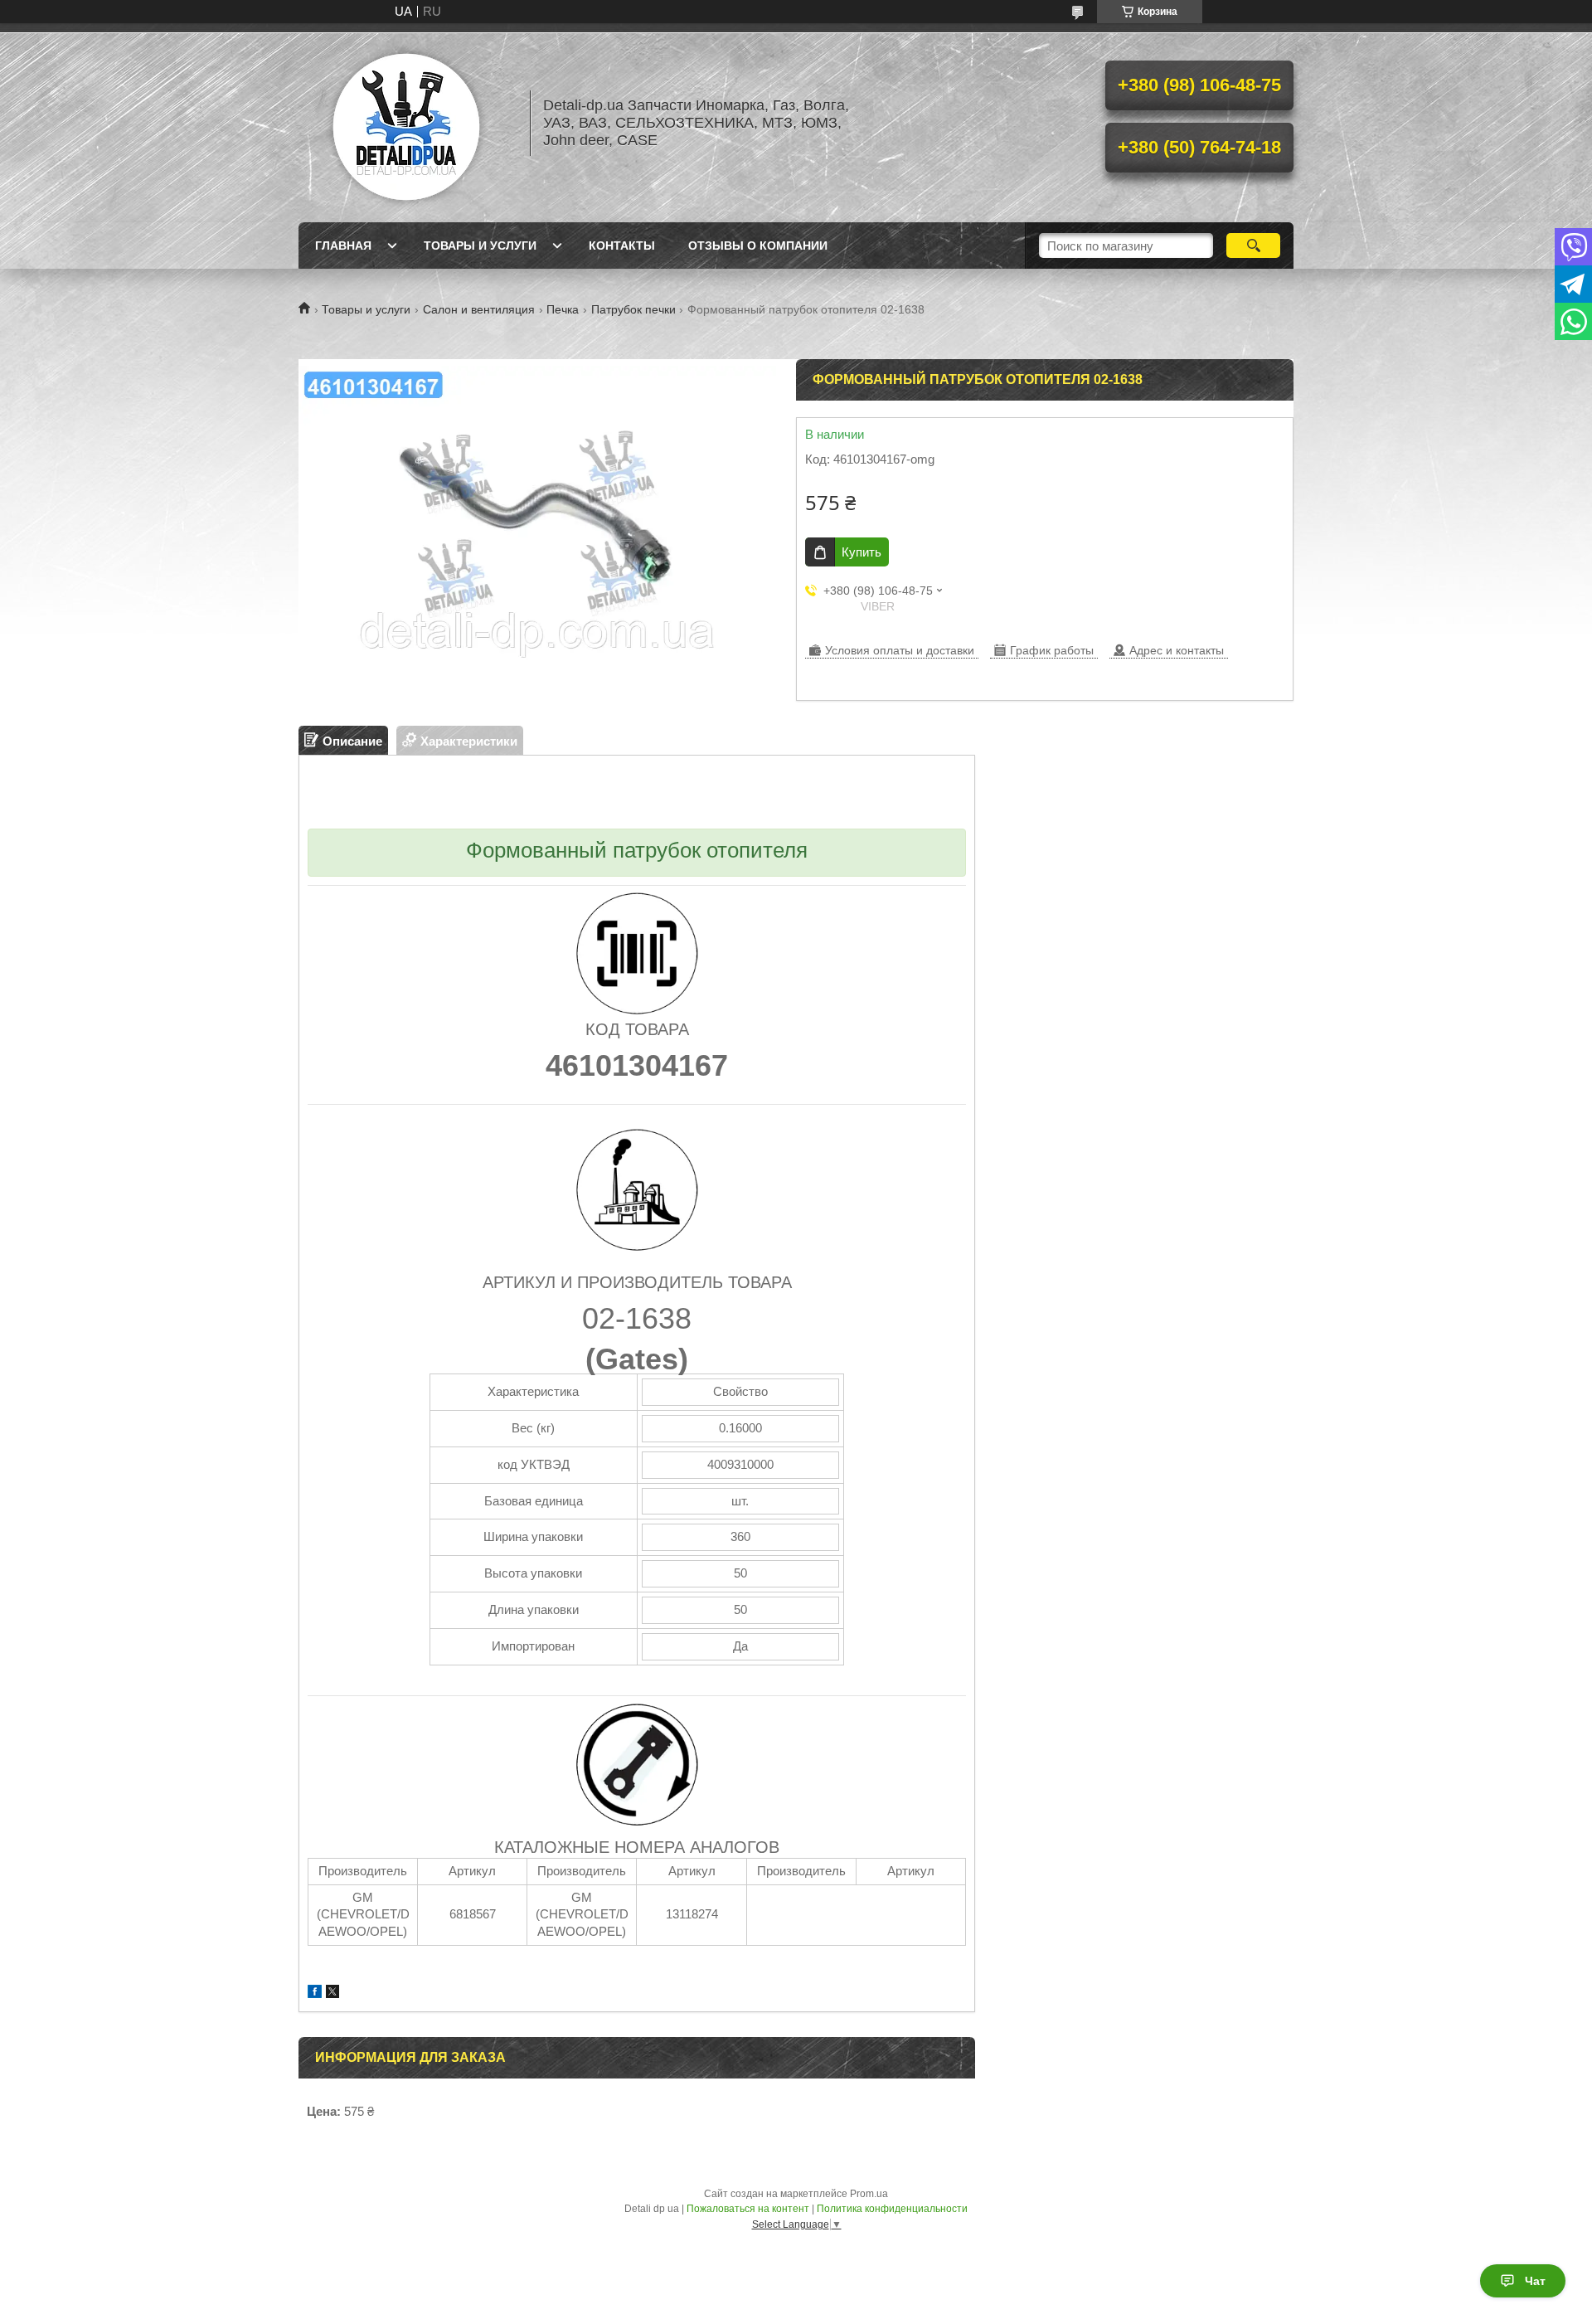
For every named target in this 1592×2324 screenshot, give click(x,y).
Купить (862, 552)
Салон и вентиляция (479, 309)
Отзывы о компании (758, 246)
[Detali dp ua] (406, 123)
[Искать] (1253, 246)
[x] (332, 1993)
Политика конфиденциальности (892, 2209)
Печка (563, 309)
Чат (1535, 2281)
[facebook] (315, 1993)
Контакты (622, 246)
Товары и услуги (480, 246)
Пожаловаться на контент (748, 2209)
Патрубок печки (633, 309)
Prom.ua (869, 2194)
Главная (343, 246)
